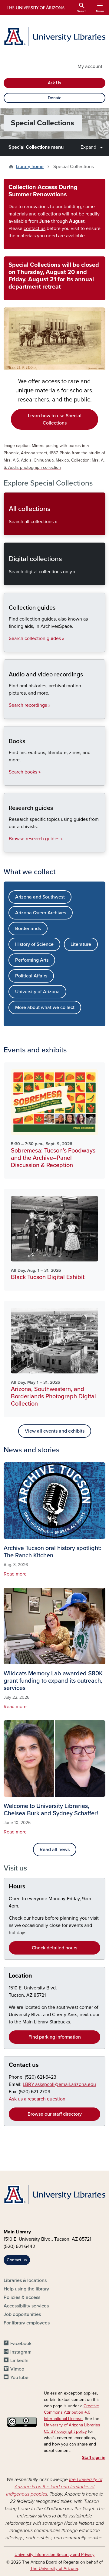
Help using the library (26, 2289)
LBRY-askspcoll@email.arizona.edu (59, 2084)
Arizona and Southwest (40, 897)
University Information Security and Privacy (54, 2555)
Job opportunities (22, 2314)
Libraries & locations (25, 2280)
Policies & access (22, 2297)
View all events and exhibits (55, 1431)
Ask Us (54, 83)
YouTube (19, 2378)
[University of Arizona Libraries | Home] (54, 37)
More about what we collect (45, 1007)
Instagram (21, 2352)
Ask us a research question (37, 2099)
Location (20, 1976)
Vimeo (17, 2369)
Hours (17, 1887)
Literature (81, 944)
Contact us (24, 2065)
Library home (30, 167)
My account (90, 66)
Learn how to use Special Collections (55, 419)
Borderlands (28, 929)
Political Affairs (31, 976)
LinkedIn (19, 2361)
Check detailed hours (54, 1948)
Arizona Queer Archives (41, 913)
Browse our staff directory (55, 2114)
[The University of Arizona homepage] (35, 8)
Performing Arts (32, 960)
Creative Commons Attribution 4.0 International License (71, 2412)
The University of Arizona (54, 2569)
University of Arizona (37, 992)
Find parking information (55, 2037)
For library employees (27, 2323)
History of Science (34, 944)
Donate (55, 98)
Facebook (21, 2344)
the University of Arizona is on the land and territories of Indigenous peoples (54, 2487)
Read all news (55, 1850)
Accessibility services (26, 2306)
